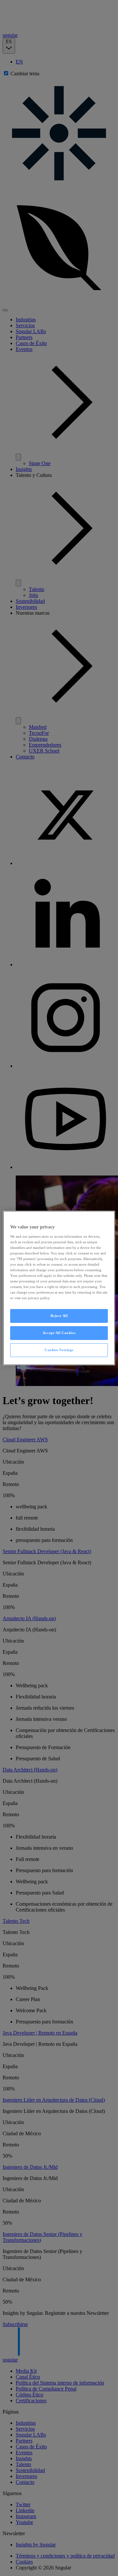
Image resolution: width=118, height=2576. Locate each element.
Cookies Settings (59, 1350)
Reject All (59, 1316)
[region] (59, 1288)
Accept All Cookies (59, 1333)
